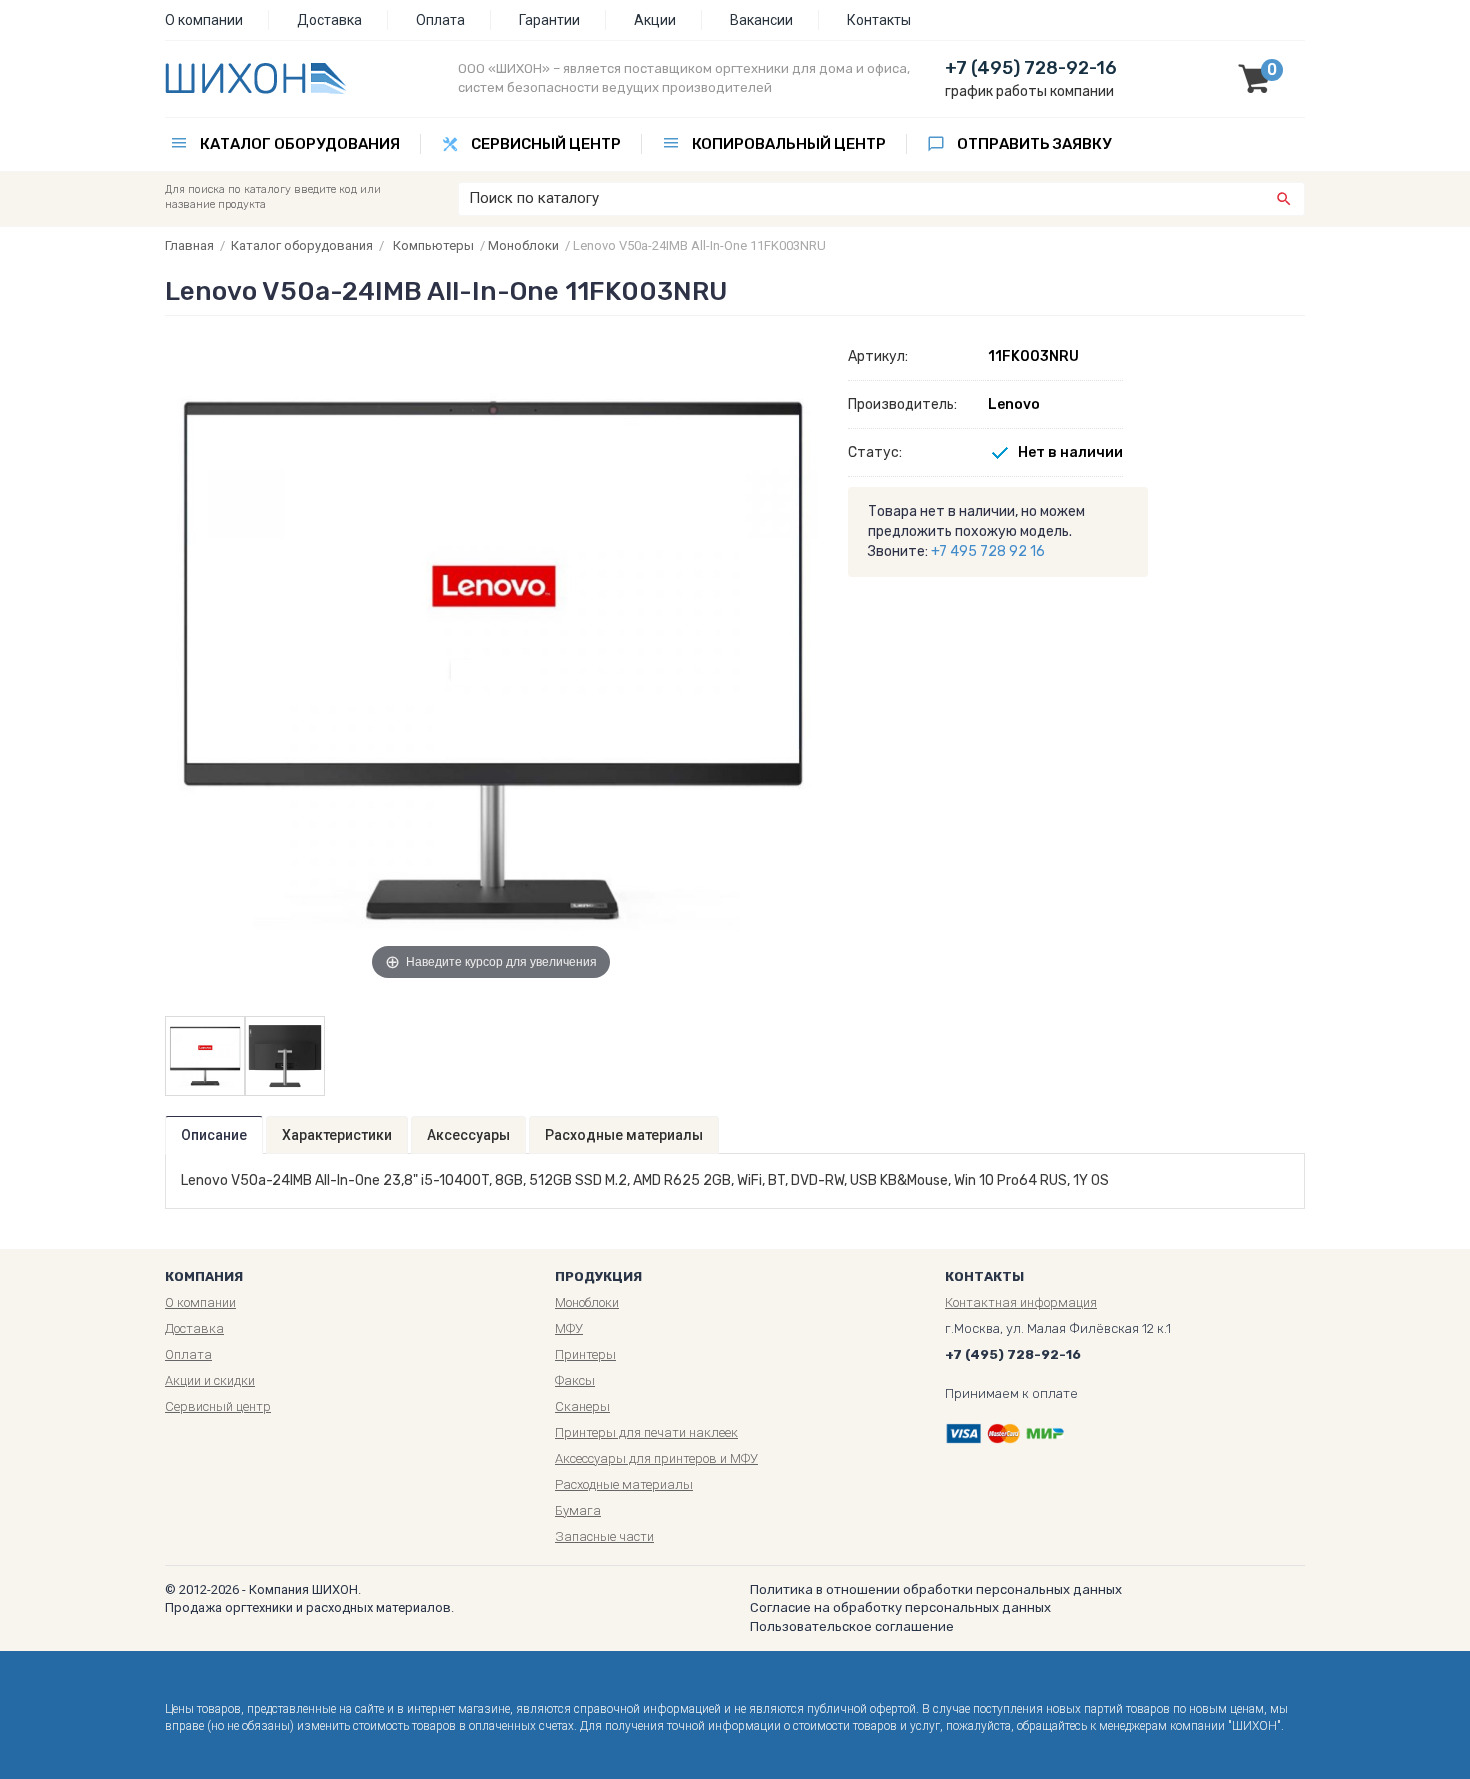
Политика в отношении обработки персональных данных (936, 1589)
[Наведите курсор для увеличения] (491, 658)
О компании (204, 20)
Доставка (329, 20)
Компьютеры (433, 245)
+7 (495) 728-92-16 (1031, 68)
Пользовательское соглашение (852, 1626)
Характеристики (337, 1135)
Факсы (575, 1380)
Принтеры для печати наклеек (646, 1432)
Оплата (440, 20)
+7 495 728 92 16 (988, 551)
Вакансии (761, 20)
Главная (189, 245)
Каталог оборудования (300, 144)
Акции (655, 20)
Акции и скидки (210, 1380)
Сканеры (582, 1406)
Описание (214, 1135)
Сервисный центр (546, 144)
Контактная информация (1021, 1302)
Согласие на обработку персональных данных (900, 1607)
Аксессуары (468, 1135)
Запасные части (604, 1536)
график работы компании (1029, 91)
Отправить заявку (1034, 144)
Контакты (879, 20)
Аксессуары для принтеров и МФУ (656, 1458)
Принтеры (585, 1354)
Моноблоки (523, 245)
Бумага (578, 1510)
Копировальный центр (789, 144)
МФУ (569, 1328)
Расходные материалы (624, 1135)
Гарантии (549, 20)
